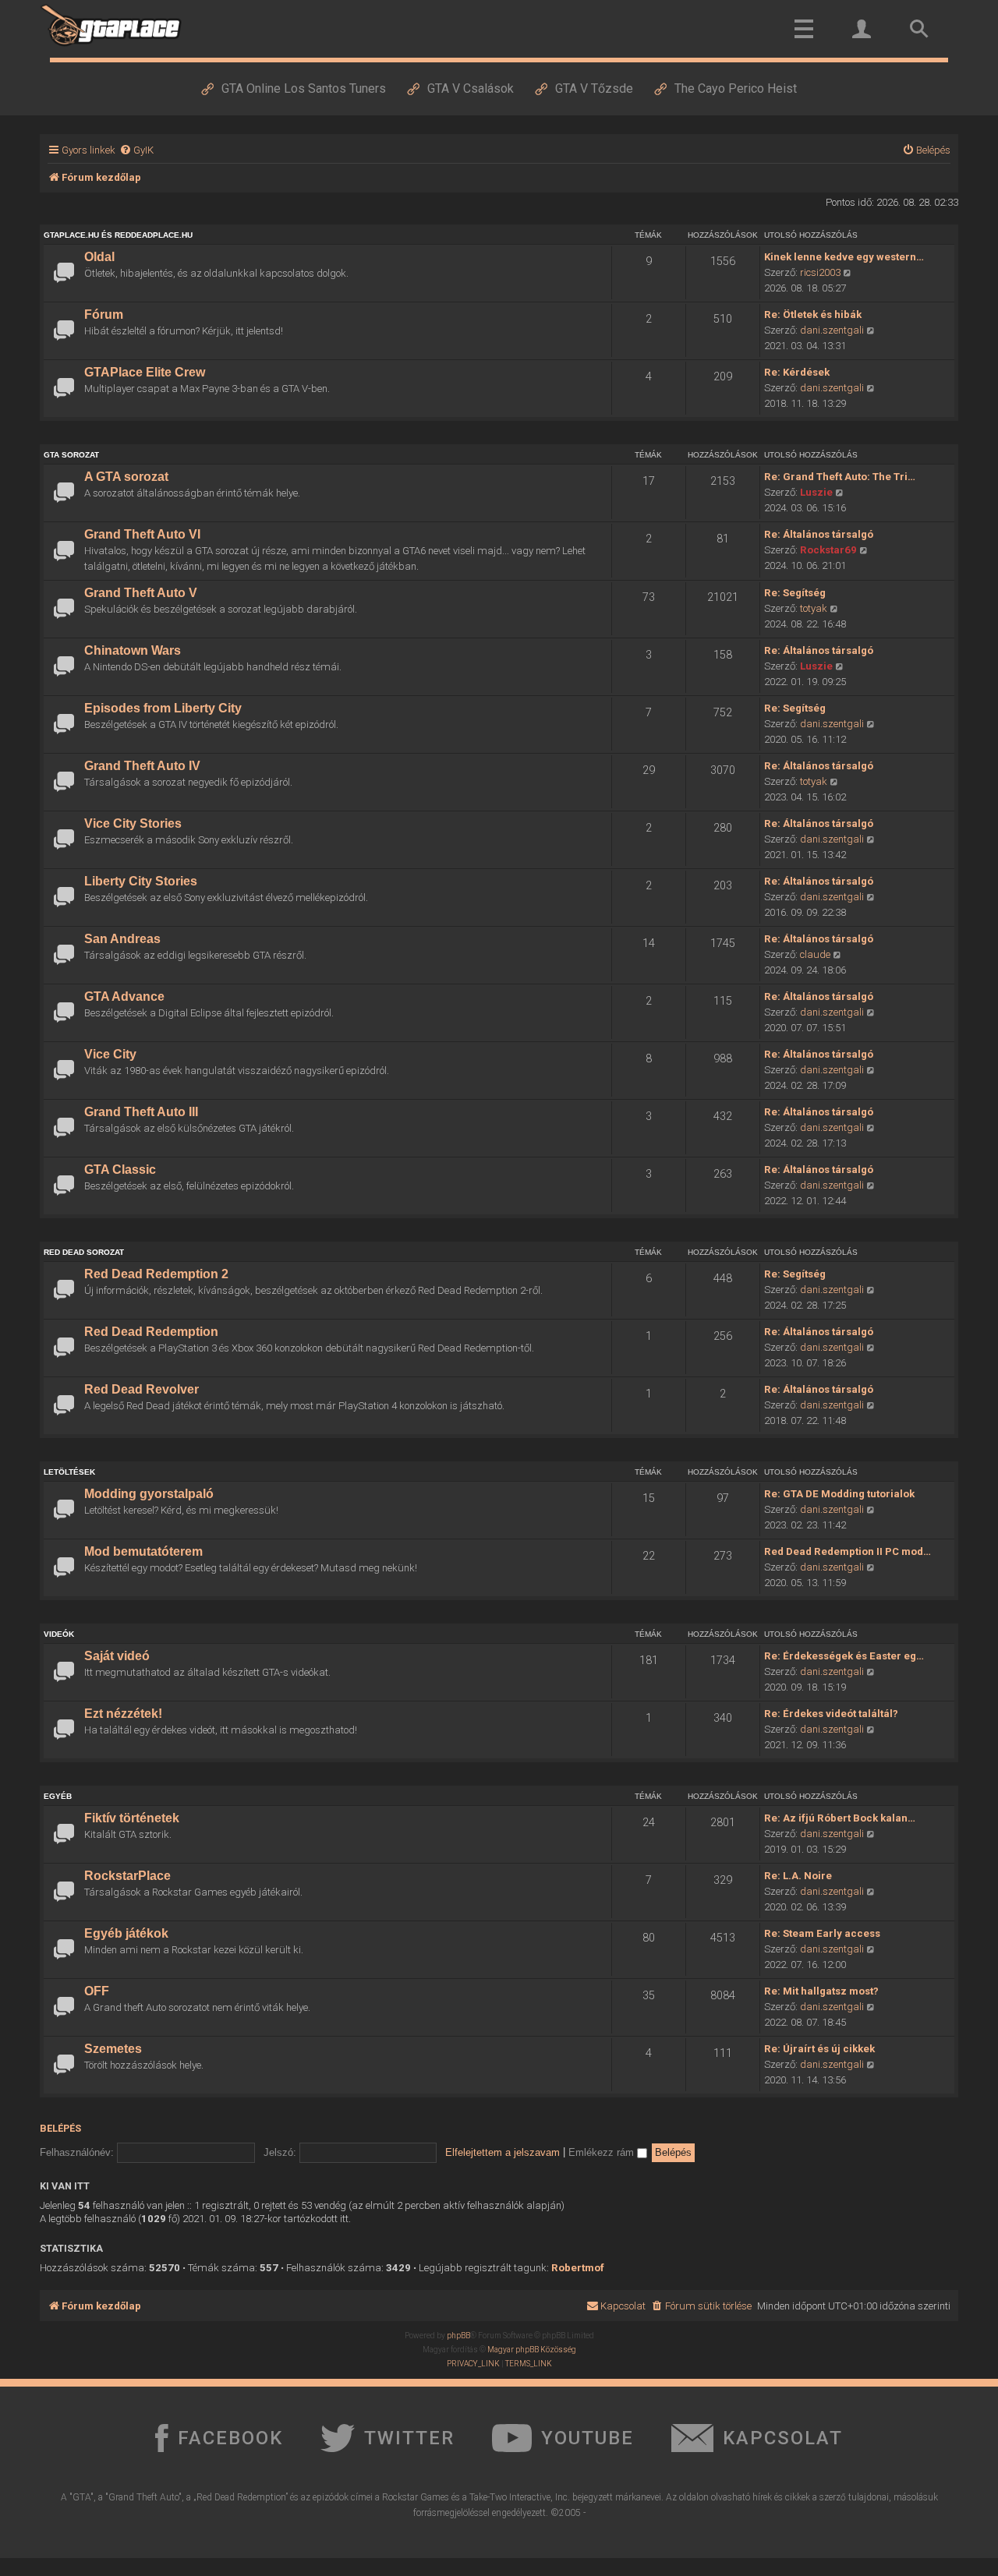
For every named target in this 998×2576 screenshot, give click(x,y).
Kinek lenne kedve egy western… (844, 257)
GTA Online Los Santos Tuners (304, 88)
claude (815, 954)
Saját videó (117, 1656)
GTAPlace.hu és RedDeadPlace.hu (118, 235)
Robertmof (578, 2268)
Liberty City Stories (141, 881)
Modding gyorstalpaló (149, 1494)
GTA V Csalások (471, 88)
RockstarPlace (127, 1876)
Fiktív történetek (132, 1818)
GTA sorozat (71, 455)
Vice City (110, 1054)
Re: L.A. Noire (798, 1876)
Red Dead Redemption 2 (156, 1274)
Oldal (99, 257)
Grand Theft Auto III (141, 1112)
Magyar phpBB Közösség (532, 2350)
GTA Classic (120, 1170)
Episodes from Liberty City (163, 708)
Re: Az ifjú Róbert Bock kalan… (840, 1818)
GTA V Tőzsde (594, 88)
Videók (59, 1634)
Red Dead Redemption (151, 1332)
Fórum (104, 314)
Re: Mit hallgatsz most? (821, 1991)
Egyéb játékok (126, 1933)
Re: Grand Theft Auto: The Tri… (840, 477)
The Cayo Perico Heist (736, 88)
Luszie (816, 492)
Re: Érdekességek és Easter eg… (844, 1656)
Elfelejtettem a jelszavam (503, 2152)
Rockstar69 (828, 550)
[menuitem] (136, 150)
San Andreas (122, 939)
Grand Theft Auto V (141, 593)
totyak (814, 608)
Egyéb (58, 1796)
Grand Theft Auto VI (142, 534)
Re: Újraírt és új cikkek (819, 2049)
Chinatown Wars (133, 650)
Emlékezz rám (603, 2152)
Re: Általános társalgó (819, 534)
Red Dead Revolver (142, 1389)
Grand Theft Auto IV (142, 766)
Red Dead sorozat (84, 1252)
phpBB (458, 2336)
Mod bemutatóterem (143, 1551)
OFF (97, 1991)
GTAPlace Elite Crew (145, 372)
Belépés (60, 2128)
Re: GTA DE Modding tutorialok (839, 1494)
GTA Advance (124, 996)
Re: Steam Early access (822, 1933)
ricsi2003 (820, 272)
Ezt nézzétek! (123, 1714)
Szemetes (113, 2049)
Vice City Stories (133, 823)
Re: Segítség (795, 593)
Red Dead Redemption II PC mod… (848, 1551)
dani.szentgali (832, 330)
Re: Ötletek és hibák (813, 314)
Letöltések (69, 1472)
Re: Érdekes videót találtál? (831, 1714)
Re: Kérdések (797, 372)
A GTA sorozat (126, 477)
